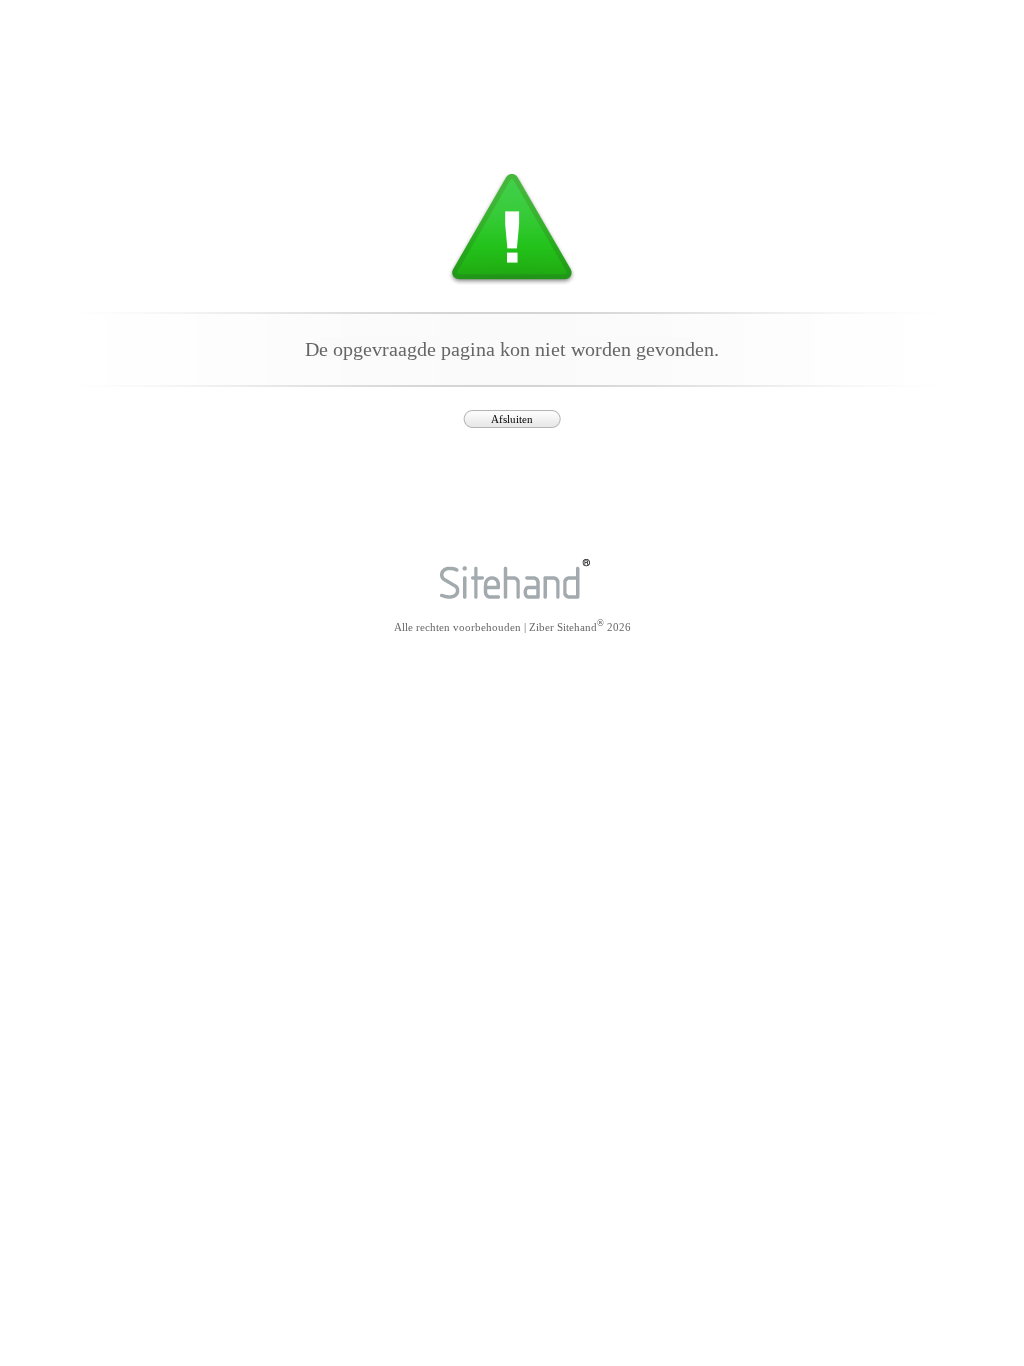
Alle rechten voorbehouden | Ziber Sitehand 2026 (512, 625)
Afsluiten (512, 419)
